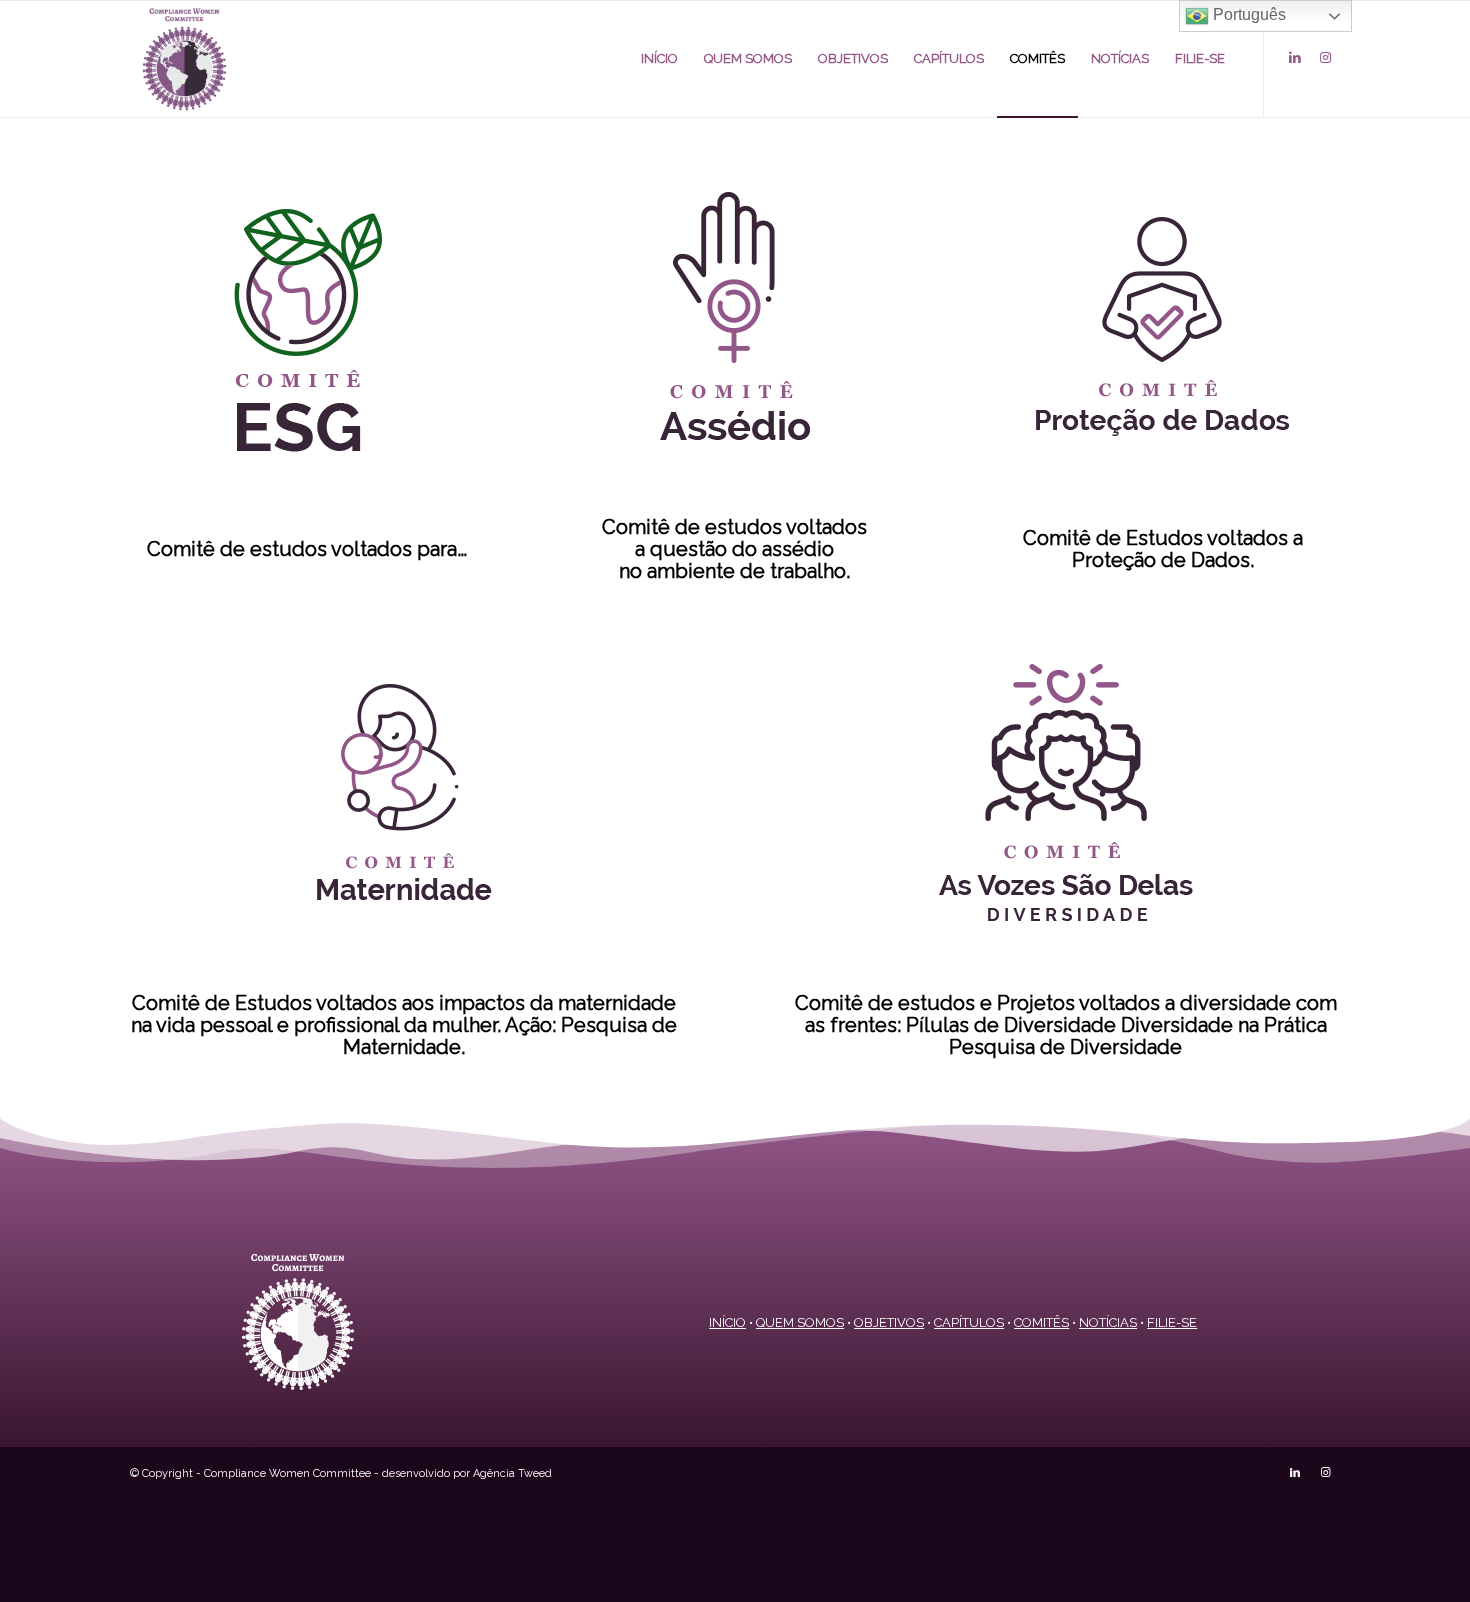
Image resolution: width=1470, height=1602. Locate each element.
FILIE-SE (1172, 1322)
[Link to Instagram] (1325, 58)
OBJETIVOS (889, 1322)
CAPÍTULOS (969, 1322)
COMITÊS (1041, 1322)
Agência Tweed (512, 1473)
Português (1247, 14)
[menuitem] (659, 59)
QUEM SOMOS (800, 1322)
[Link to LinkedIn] (1295, 58)
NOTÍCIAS (1108, 1322)
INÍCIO (727, 1322)
